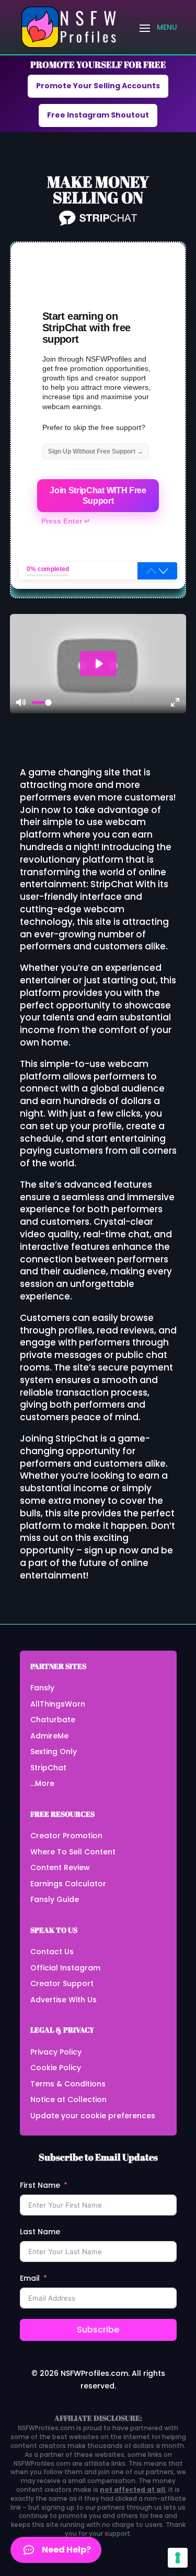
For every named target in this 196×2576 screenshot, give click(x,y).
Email (30, 2278)
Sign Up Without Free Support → (96, 451)
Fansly (42, 1688)
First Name (40, 2185)
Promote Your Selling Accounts (98, 86)
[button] (163, 571)
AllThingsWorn (58, 1704)
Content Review (60, 1867)
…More (42, 1783)
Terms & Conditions (68, 2084)
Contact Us (52, 1952)
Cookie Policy (56, 2068)
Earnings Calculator (68, 1884)
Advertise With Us (64, 2000)
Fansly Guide (55, 1899)
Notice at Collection (68, 2099)
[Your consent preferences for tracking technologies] (178, 2558)
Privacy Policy (56, 2052)
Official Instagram (65, 1968)
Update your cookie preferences (93, 2116)
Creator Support (62, 1983)
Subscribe (98, 2330)
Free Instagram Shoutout (98, 115)
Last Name (40, 2232)
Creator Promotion (66, 1836)
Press (66, 521)
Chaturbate (53, 1720)
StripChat (48, 1768)
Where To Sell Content (73, 1852)
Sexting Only (54, 1751)
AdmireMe (49, 1736)
